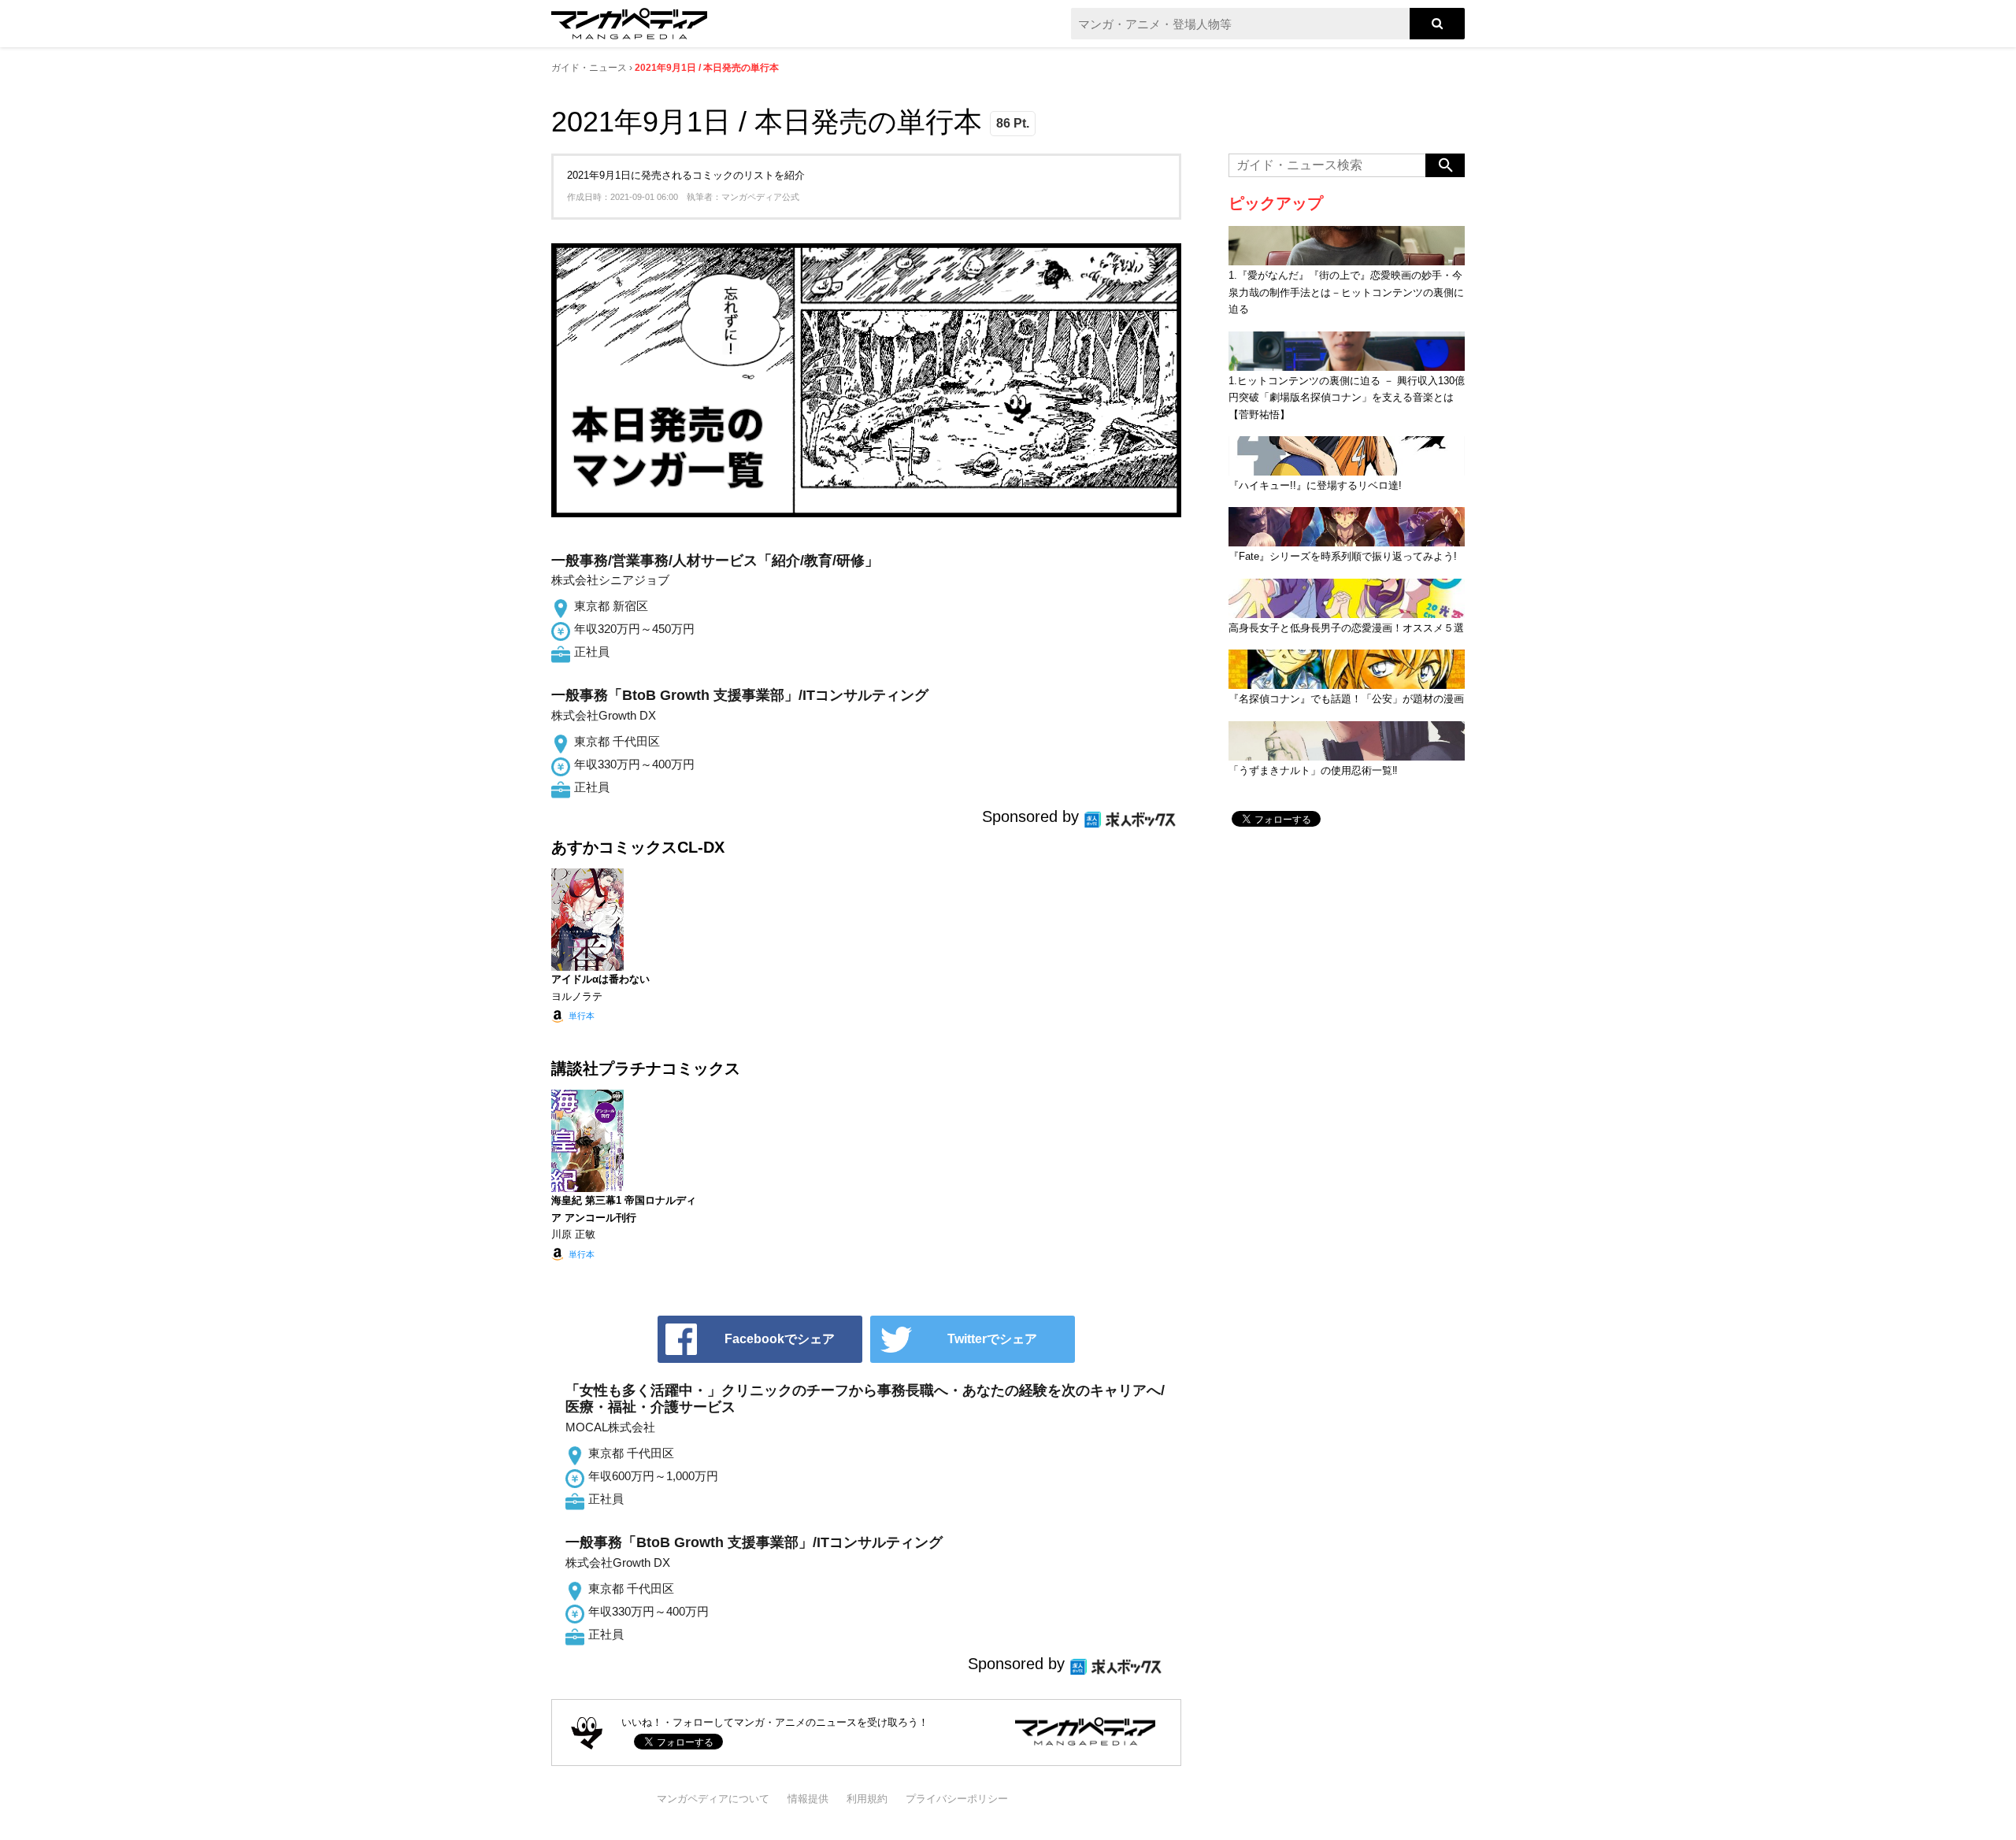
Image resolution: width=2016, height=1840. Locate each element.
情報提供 (808, 1799)
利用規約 (867, 1799)
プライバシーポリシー (957, 1799)
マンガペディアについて (713, 1799)
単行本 (582, 1016)
